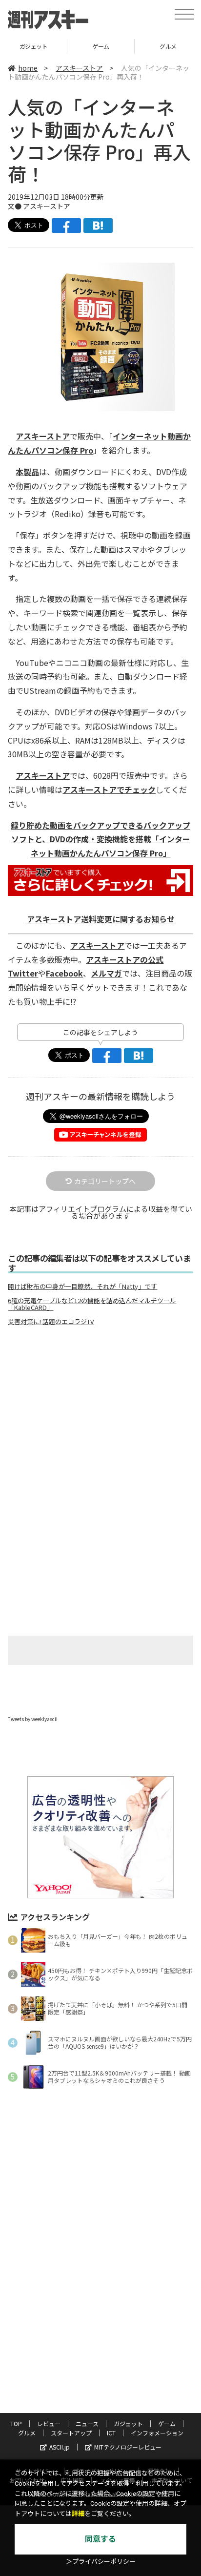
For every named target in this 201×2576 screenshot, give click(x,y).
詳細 (78, 2514)
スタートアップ (71, 2433)
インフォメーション (157, 2433)
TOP (16, 2423)
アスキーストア (79, 68)
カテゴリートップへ (105, 1181)
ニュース (87, 2423)
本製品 (27, 472)
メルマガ (106, 973)
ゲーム (34, 46)
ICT (111, 2433)
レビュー (49, 2423)
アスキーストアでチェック (109, 789)
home (28, 68)
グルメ (101, 46)
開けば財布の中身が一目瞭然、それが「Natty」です (82, 1287)
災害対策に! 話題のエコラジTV (51, 1322)
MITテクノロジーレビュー (128, 2447)
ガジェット (128, 2423)
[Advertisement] (100, 1415)
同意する (100, 2539)
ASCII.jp (60, 2447)
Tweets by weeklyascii (33, 1719)
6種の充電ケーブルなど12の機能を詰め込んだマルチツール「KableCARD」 (92, 1304)
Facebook (64, 973)
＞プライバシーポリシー (101, 2562)
